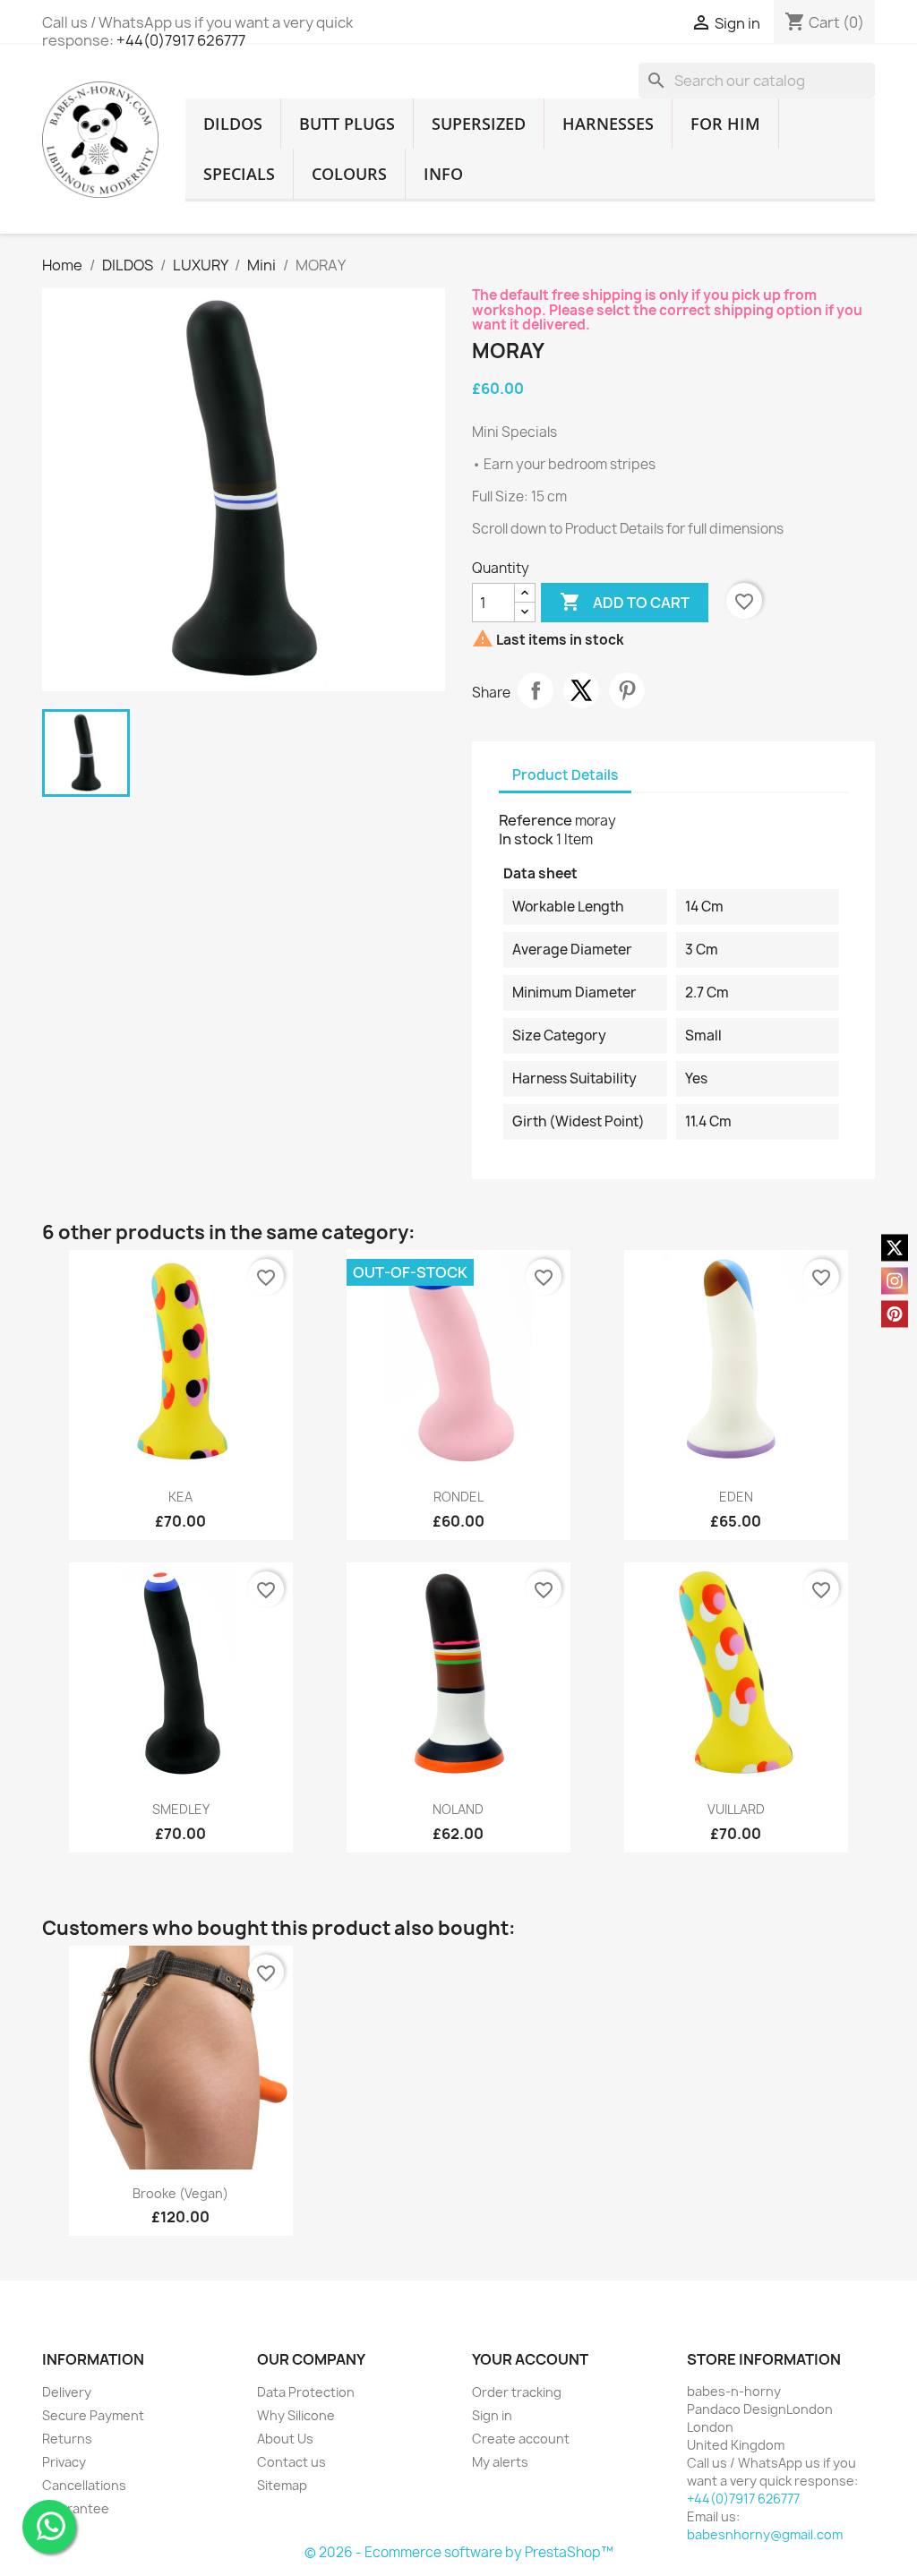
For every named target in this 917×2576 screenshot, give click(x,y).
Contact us (291, 2462)
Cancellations (84, 2485)
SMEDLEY (181, 1809)
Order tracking (517, 2392)
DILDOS (233, 124)
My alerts (500, 2462)
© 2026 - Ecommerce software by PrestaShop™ (459, 2552)
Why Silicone (296, 2415)
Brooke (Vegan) (180, 2193)
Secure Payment (93, 2415)
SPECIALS (239, 174)
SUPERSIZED (479, 124)
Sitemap (282, 2485)
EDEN (736, 1497)
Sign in (492, 2415)
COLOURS (349, 174)
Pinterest (627, 690)
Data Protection (306, 2392)
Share (536, 690)
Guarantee (76, 2508)
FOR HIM (725, 124)
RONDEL (458, 1497)
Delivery (67, 2392)
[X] (895, 1247)
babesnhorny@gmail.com (765, 2534)
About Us (285, 2439)
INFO (443, 174)
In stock (526, 839)
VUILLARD (736, 1809)
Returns (67, 2439)
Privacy (64, 2462)
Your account (530, 2359)
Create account (521, 2439)
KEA (180, 1497)
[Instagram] (895, 1280)
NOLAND (458, 1809)
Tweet (581, 690)
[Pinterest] (895, 1314)
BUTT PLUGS (347, 124)
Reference (537, 820)
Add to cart (625, 602)
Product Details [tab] (565, 775)
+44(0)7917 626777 (181, 40)
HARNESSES (608, 124)
